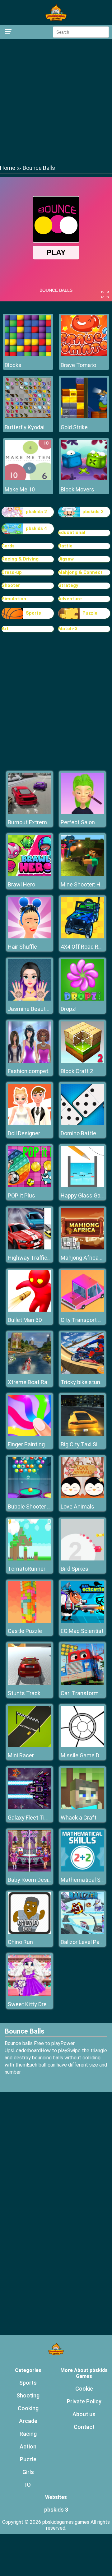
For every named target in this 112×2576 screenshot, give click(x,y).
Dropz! (69, 1009)
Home (8, 168)
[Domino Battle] (82, 1123)
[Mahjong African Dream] (82, 1248)
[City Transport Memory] (82, 1310)
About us (84, 2414)
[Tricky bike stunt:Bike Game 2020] (82, 1372)
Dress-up (12, 572)
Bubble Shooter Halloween (41, 1507)
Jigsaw (66, 559)
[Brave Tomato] (84, 354)
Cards (8, 546)
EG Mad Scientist (82, 1631)
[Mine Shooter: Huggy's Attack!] (82, 874)
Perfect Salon (78, 822)
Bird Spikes (75, 1569)
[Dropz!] (82, 999)
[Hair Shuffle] (30, 937)
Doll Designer (24, 1133)
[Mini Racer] (30, 1745)
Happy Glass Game (85, 1195)
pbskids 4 (36, 528)
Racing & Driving (20, 559)
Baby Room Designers (35, 1880)
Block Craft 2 (77, 1071)
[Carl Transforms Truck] (82, 1683)
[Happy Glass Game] (82, 1186)
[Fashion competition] (30, 1061)
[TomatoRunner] (30, 1559)
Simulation (14, 599)
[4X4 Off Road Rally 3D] (82, 937)
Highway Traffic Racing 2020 (44, 1258)
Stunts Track (24, 1693)
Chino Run (20, 1942)
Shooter (11, 585)
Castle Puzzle (25, 1631)
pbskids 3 (93, 512)
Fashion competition (33, 1071)
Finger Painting (26, 1444)
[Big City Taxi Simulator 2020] (82, 1434)
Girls (28, 2472)
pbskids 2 (36, 512)
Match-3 (68, 629)
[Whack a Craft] (82, 1808)
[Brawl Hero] (30, 874)
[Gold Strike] (84, 416)
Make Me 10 (20, 489)
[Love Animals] (82, 1497)
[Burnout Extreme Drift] (30, 812)
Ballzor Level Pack (83, 1942)
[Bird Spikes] (82, 1559)
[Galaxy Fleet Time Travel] (30, 1808)
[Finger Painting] (30, 1434)
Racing (28, 2434)
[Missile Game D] (82, 1745)
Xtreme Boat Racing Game (41, 1382)
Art (5, 629)
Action (28, 2446)
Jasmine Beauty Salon (36, 1009)
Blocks (13, 365)
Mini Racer (21, 1755)
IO (28, 2485)
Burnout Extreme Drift (35, 822)
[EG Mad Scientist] (82, 1621)
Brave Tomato (78, 365)
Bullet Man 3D (25, 1320)
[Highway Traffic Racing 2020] (30, 1248)
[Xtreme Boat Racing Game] (30, 1372)
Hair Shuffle (22, 947)
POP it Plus (21, 1195)
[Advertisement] (56, 101)
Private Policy (84, 2401)
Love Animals (77, 1507)
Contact (84, 2427)
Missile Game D (80, 1755)
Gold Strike (74, 427)
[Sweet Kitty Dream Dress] (30, 1994)
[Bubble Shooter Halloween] (30, 1497)
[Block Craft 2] (82, 1061)
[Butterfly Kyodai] (28, 416)
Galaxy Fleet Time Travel (39, 1818)
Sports (33, 613)
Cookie (84, 2389)
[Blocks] (28, 354)
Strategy (68, 585)
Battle (65, 546)
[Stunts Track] (30, 1683)
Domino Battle (78, 1133)
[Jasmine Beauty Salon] (30, 999)
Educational (72, 532)
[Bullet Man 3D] (30, 1310)
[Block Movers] (84, 479)
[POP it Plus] (30, 1186)
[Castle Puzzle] (30, 1621)
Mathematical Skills (85, 1880)
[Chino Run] (30, 1932)
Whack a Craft (79, 1818)
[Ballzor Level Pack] (82, 1932)
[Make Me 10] (28, 479)
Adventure (70, 599)
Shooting (28, 2395)
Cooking (28, 2408)
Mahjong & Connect (80, 572)
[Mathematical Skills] (82, 1870)
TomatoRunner (27, 1569)
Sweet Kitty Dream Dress (39, 2004)
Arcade (28, 2421)
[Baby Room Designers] (30, 1870)
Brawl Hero (21, 884)
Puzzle (90, 613)
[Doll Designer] (30, 1123)
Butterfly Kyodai (25, 427)
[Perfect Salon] (82, 812)
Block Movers (77, 489)
